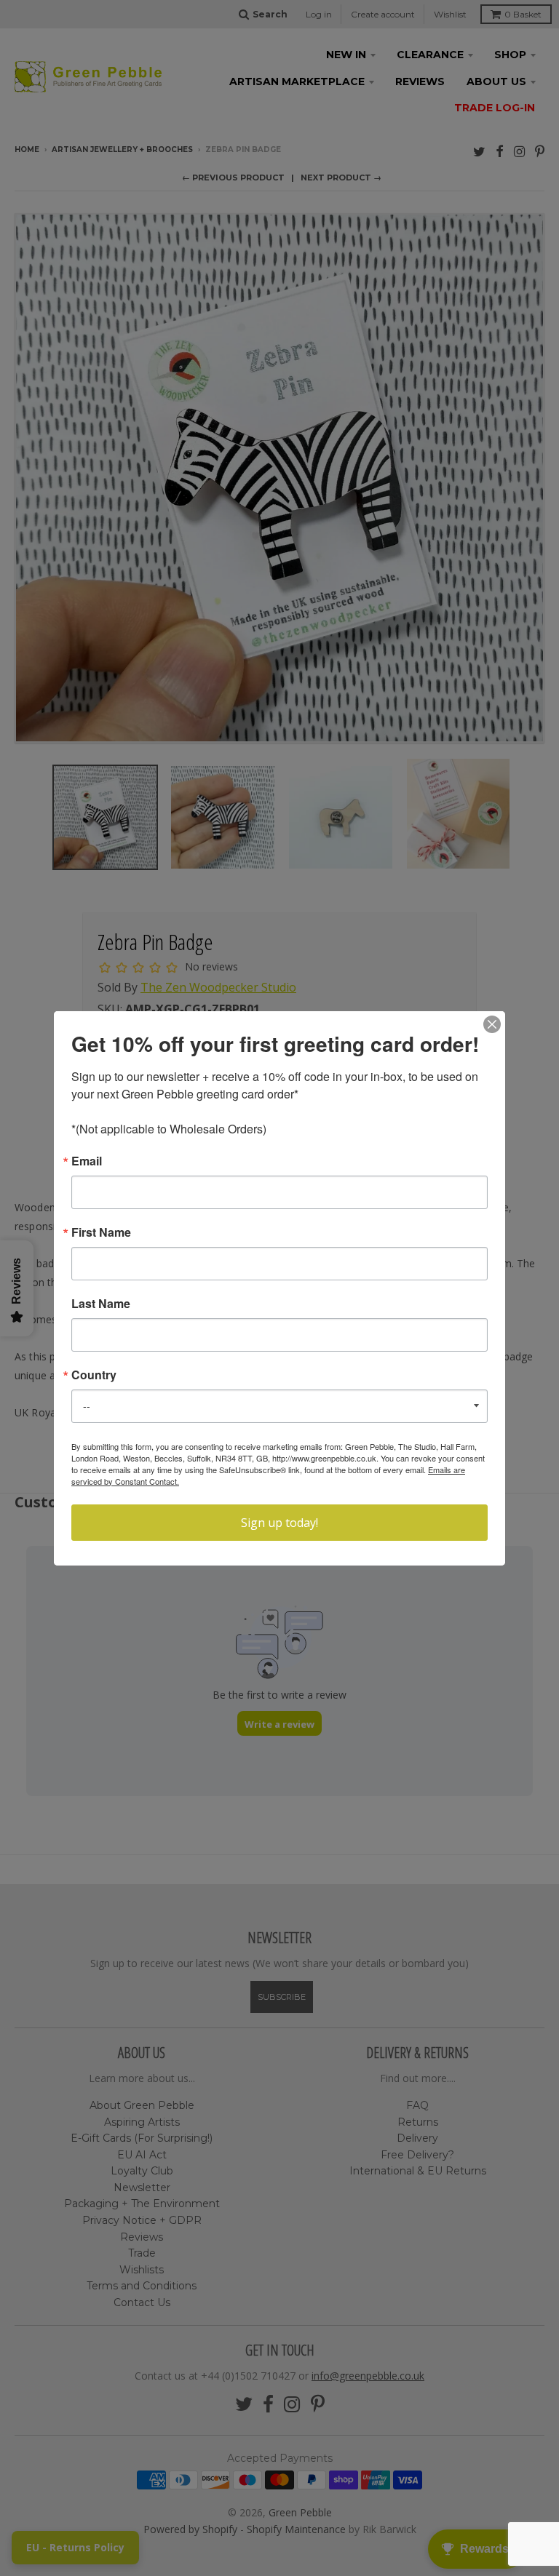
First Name (101, 1232)
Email (87, 1161)
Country (94, 1375)
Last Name (101, 1304)
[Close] (492, 1024)
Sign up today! (279, 1523)
